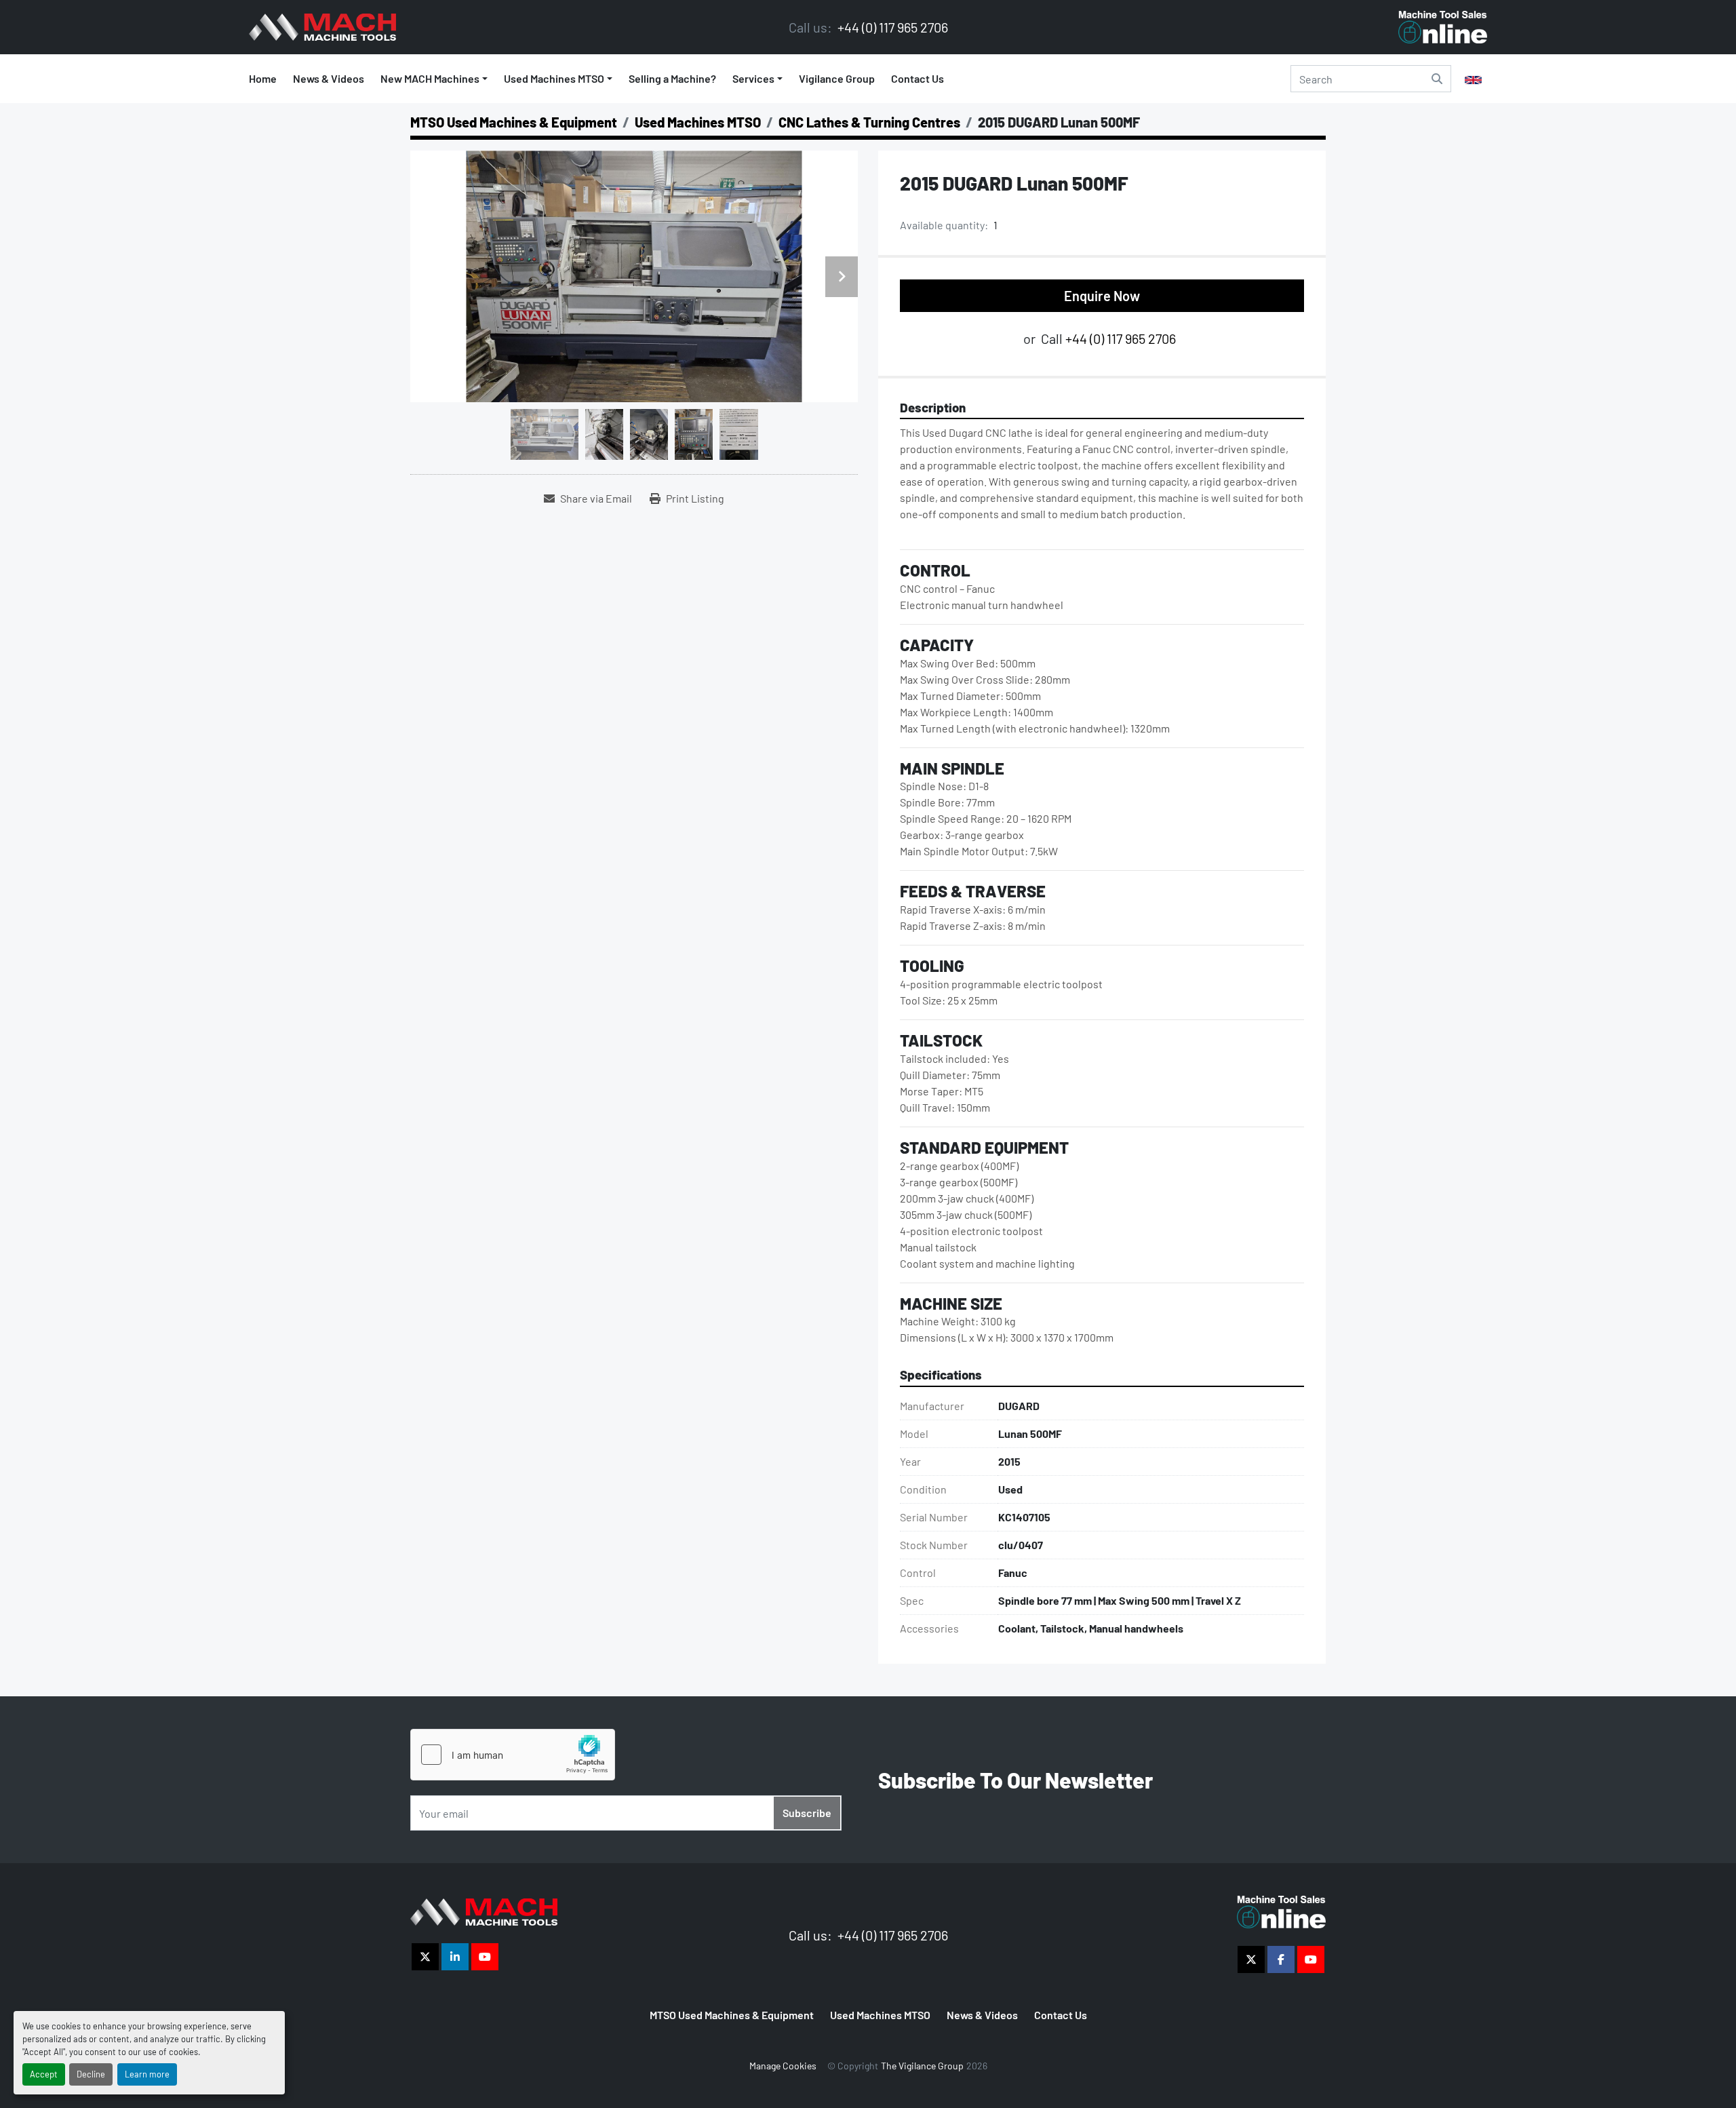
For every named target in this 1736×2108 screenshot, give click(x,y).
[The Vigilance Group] (484, 1910)
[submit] (1437, 79)
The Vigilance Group (922, 2066)
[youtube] (485, 1957)
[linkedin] (455, 1957)
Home (263, 78)
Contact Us (918, 78)
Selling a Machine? (672, 78)
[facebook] (1281, 1959)
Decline (91, 2074)
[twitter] (425, 1957)
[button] (558, 79)
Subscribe (807, 1813)
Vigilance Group (837, 78)
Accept (44, 2074)
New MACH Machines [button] (430, 78)
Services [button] (753, 78)
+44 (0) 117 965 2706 (891, 27)
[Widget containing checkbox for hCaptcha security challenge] (513, 1755)
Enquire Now (1102, 296)
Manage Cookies (783, 2066)
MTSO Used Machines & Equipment (732, 2015)
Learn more (147, 2074)
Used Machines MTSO (554, 78)
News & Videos (329, 78)
